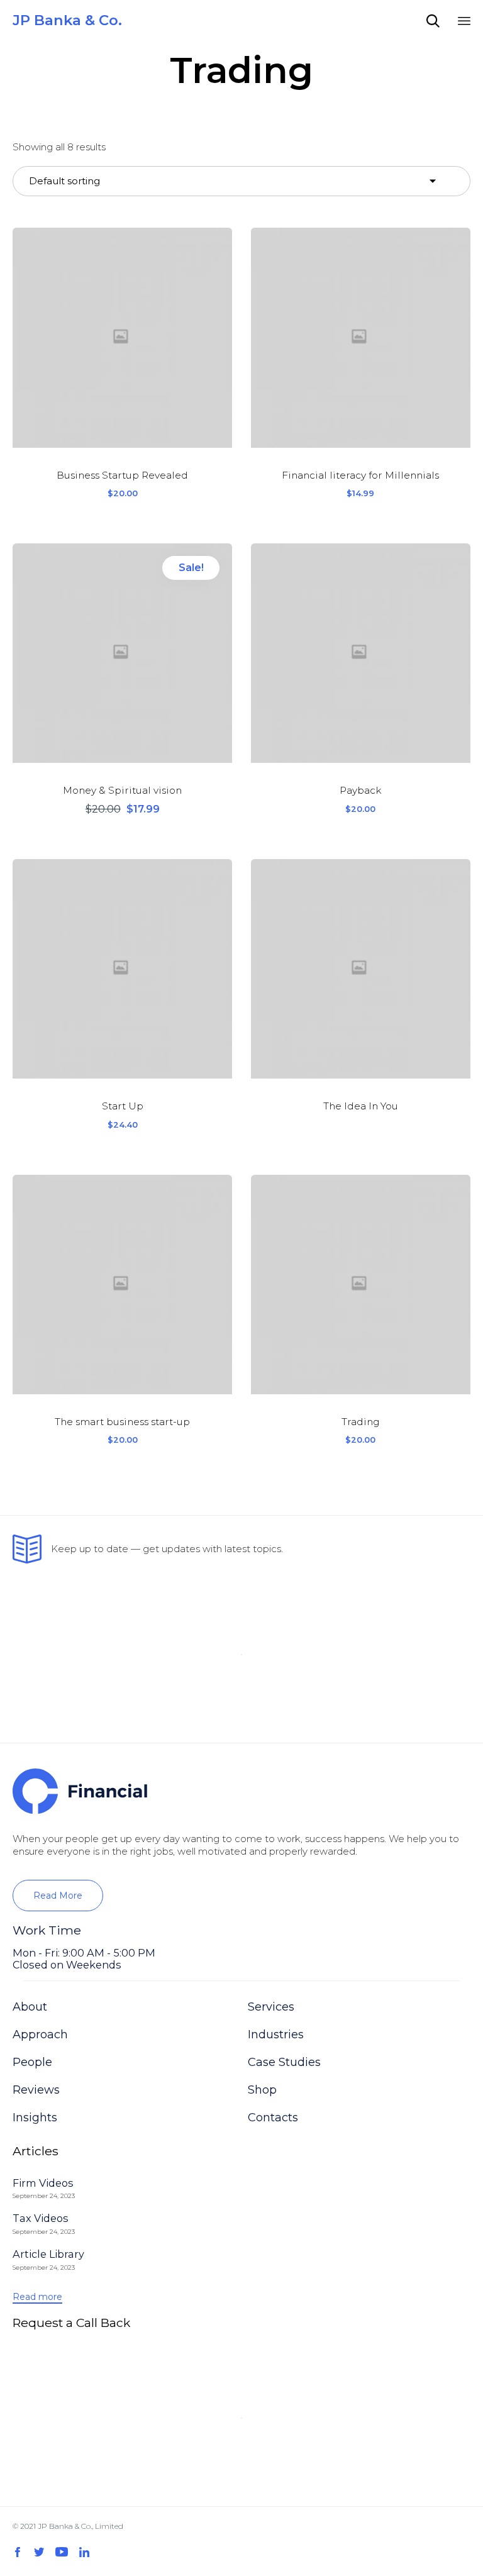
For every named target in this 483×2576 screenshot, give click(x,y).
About (30, 2007)
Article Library (48, 2254)
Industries (276, 2035)
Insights (35, 2118)
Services (271, 2007)
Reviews (36, 2090)
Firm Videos (43, 2183)
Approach (40, 2035)
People (32, 2062)
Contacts (273, 2118)
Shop (262, 2090)
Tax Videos (41, 2218)
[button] (58, 1896)
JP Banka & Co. (67, 20)
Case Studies (284, 2062)
